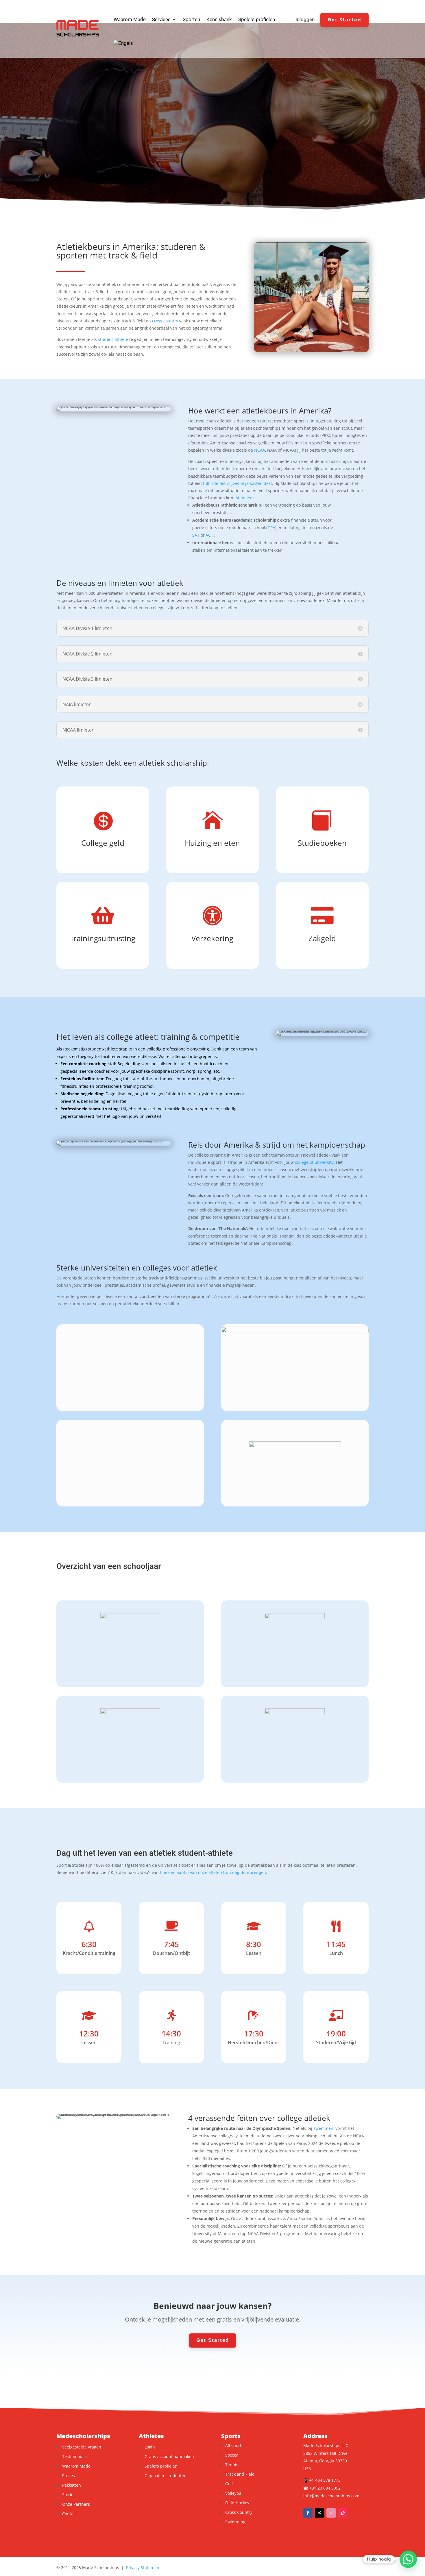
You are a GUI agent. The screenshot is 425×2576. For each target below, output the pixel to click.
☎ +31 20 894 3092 (322, 2488)
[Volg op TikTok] (343, 2513)
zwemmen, (324, 2128)
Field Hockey (237, 2503)
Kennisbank (219, 19)
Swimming (235, 2522)
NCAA (260, 450)
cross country (165, 321)
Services (161, 19)
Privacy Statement (143, 2567)
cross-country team (117, 1652)
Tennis (232, 2465)
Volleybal (234, 2493)
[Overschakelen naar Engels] (123, 43)
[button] (408, 2559)
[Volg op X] (319, 2513)
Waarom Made (130, 19)
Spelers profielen (257, 19)
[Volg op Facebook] (308, 2513)
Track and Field (240, 2474)
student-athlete (113, 339)
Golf (229, 2484)
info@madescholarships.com (331, 2496)
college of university (314, 1162)
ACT (209, 535)
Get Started (344, 20)
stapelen (244, 498)
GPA (271, 528)
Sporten (191, 19)
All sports (234, 2445)
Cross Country (239, 2512)
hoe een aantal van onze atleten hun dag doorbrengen (213, 1872)
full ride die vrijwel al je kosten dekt (238, 483)
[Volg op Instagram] (331, 2513)
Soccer (232, 2455)
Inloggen (305, 20)
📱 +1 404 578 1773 (322, 2480)
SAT (196, 535)
